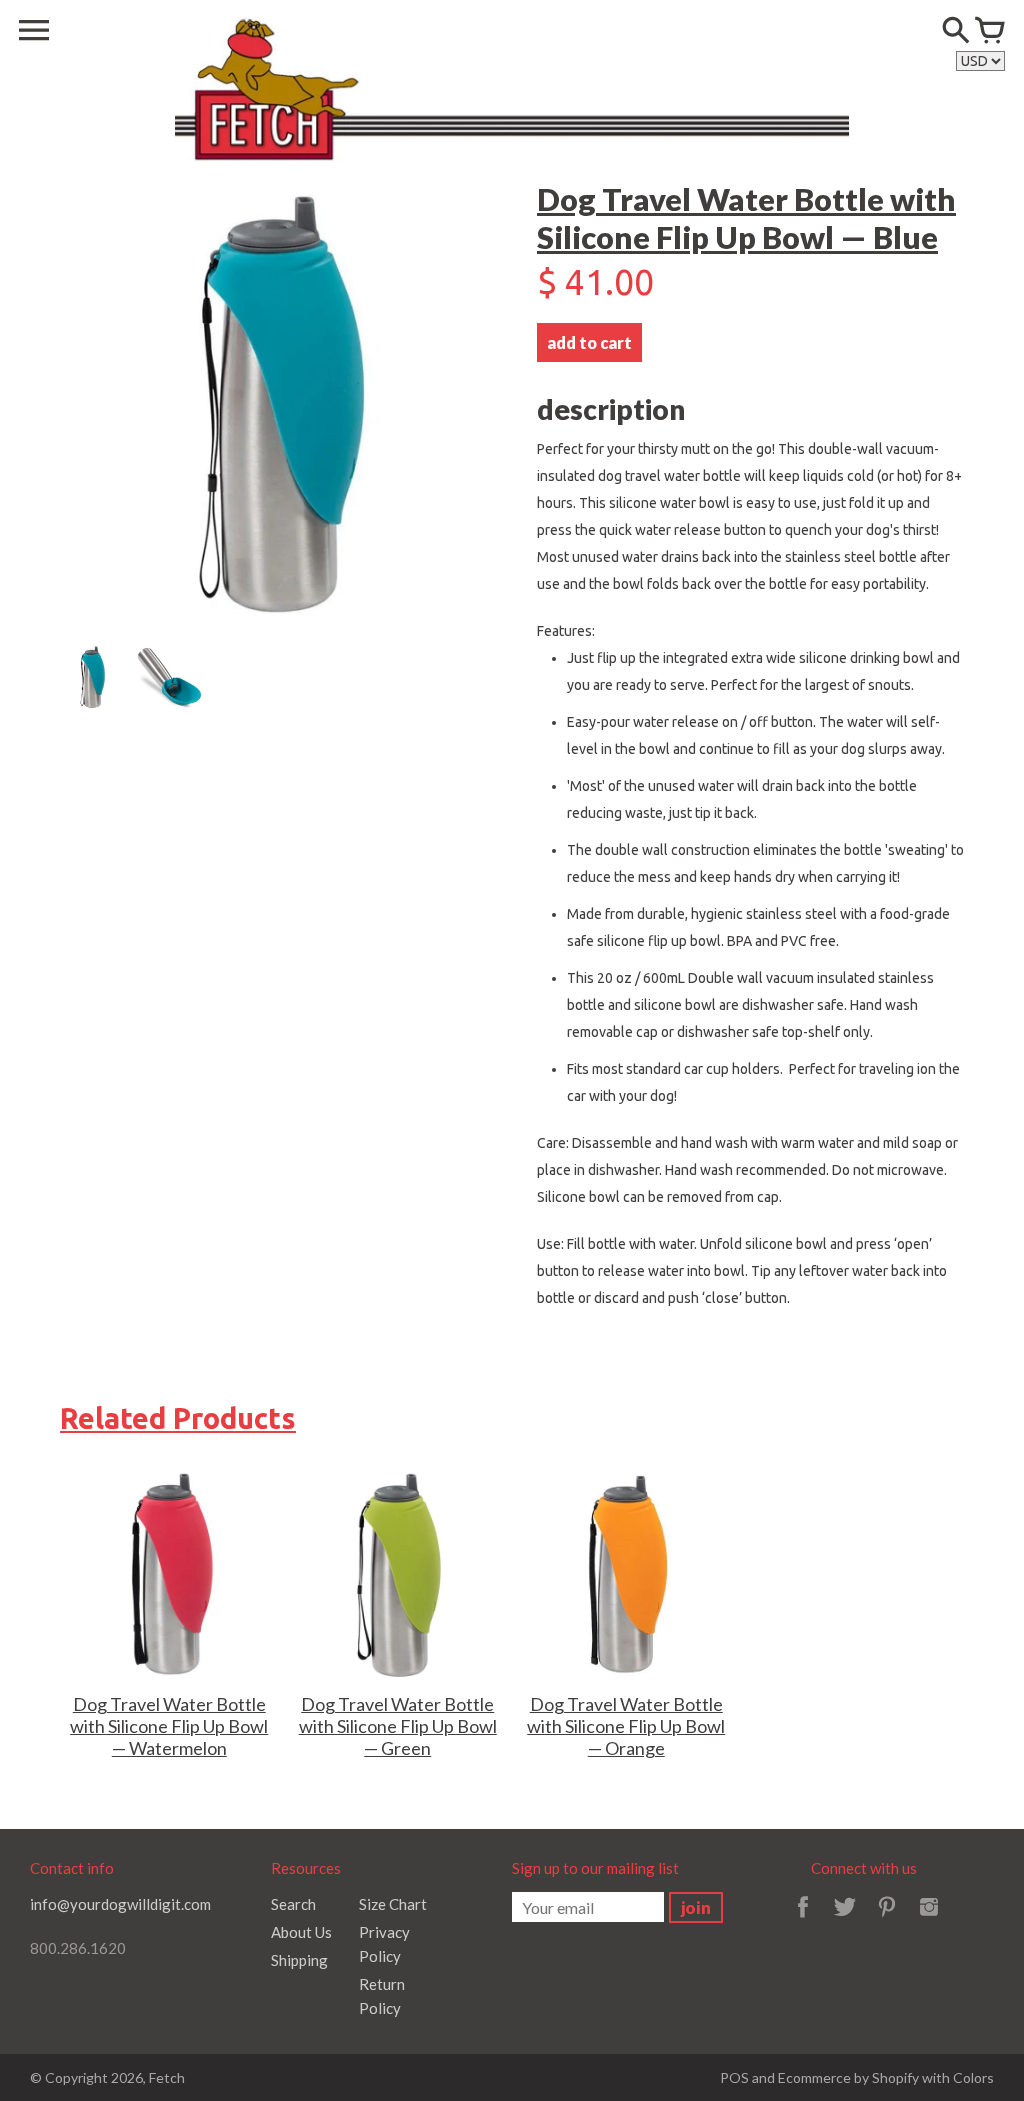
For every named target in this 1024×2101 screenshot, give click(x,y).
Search (293, 1904)
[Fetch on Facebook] (803, 1920)
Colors (973, 2077)
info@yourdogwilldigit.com (120, 1904)
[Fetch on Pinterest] (887, 1920)
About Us (301, 1932)
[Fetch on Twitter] (845, 1920)
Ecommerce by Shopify (848, 2077)
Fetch (167, 2077)
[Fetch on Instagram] (929, 1920)
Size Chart (393, 1904)
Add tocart (589, 342)
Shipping (299, 1960)
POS (734, 2077)
